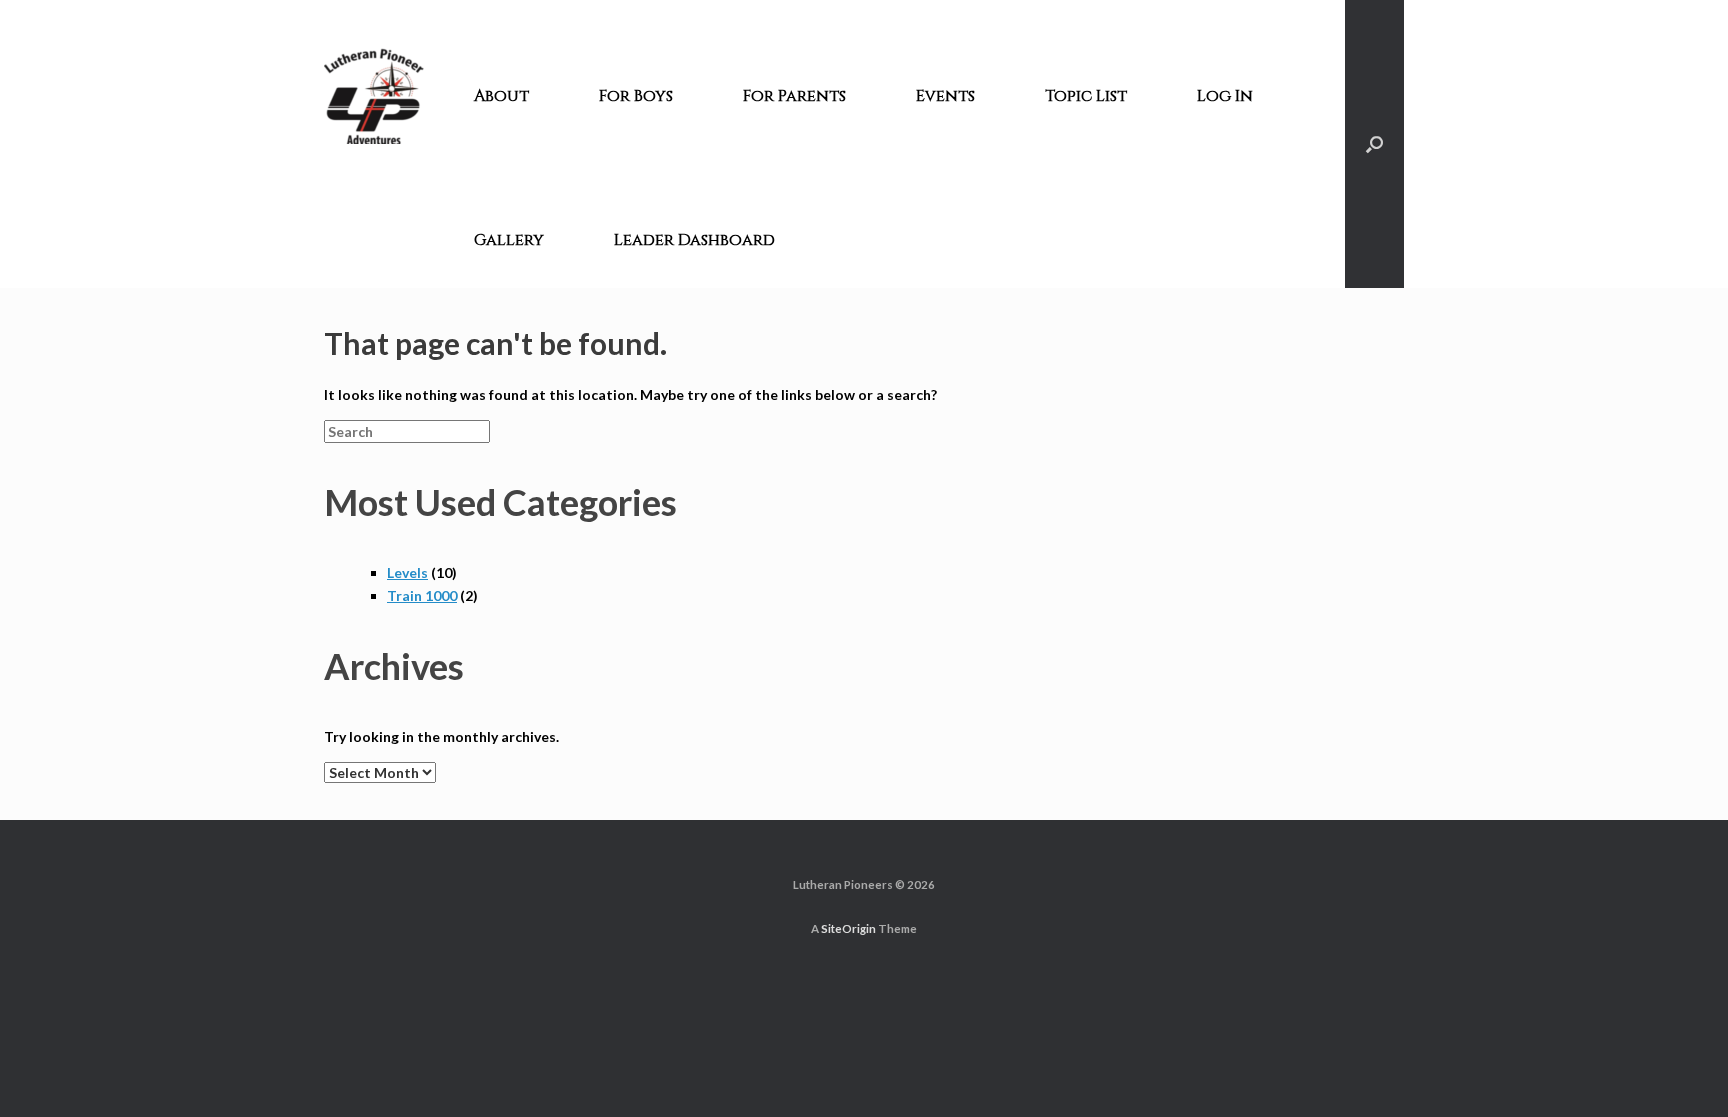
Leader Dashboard (694, 240)
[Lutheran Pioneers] (374, 96)
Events (945, 96)
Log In (1225, 96)
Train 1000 (422, 595)
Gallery (509, 240)
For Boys (636, 96)
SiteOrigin (848, 928)
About (501, 96)
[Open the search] (1374, 144)
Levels (407, 572)
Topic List (1086, 96)
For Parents (794, 96)
